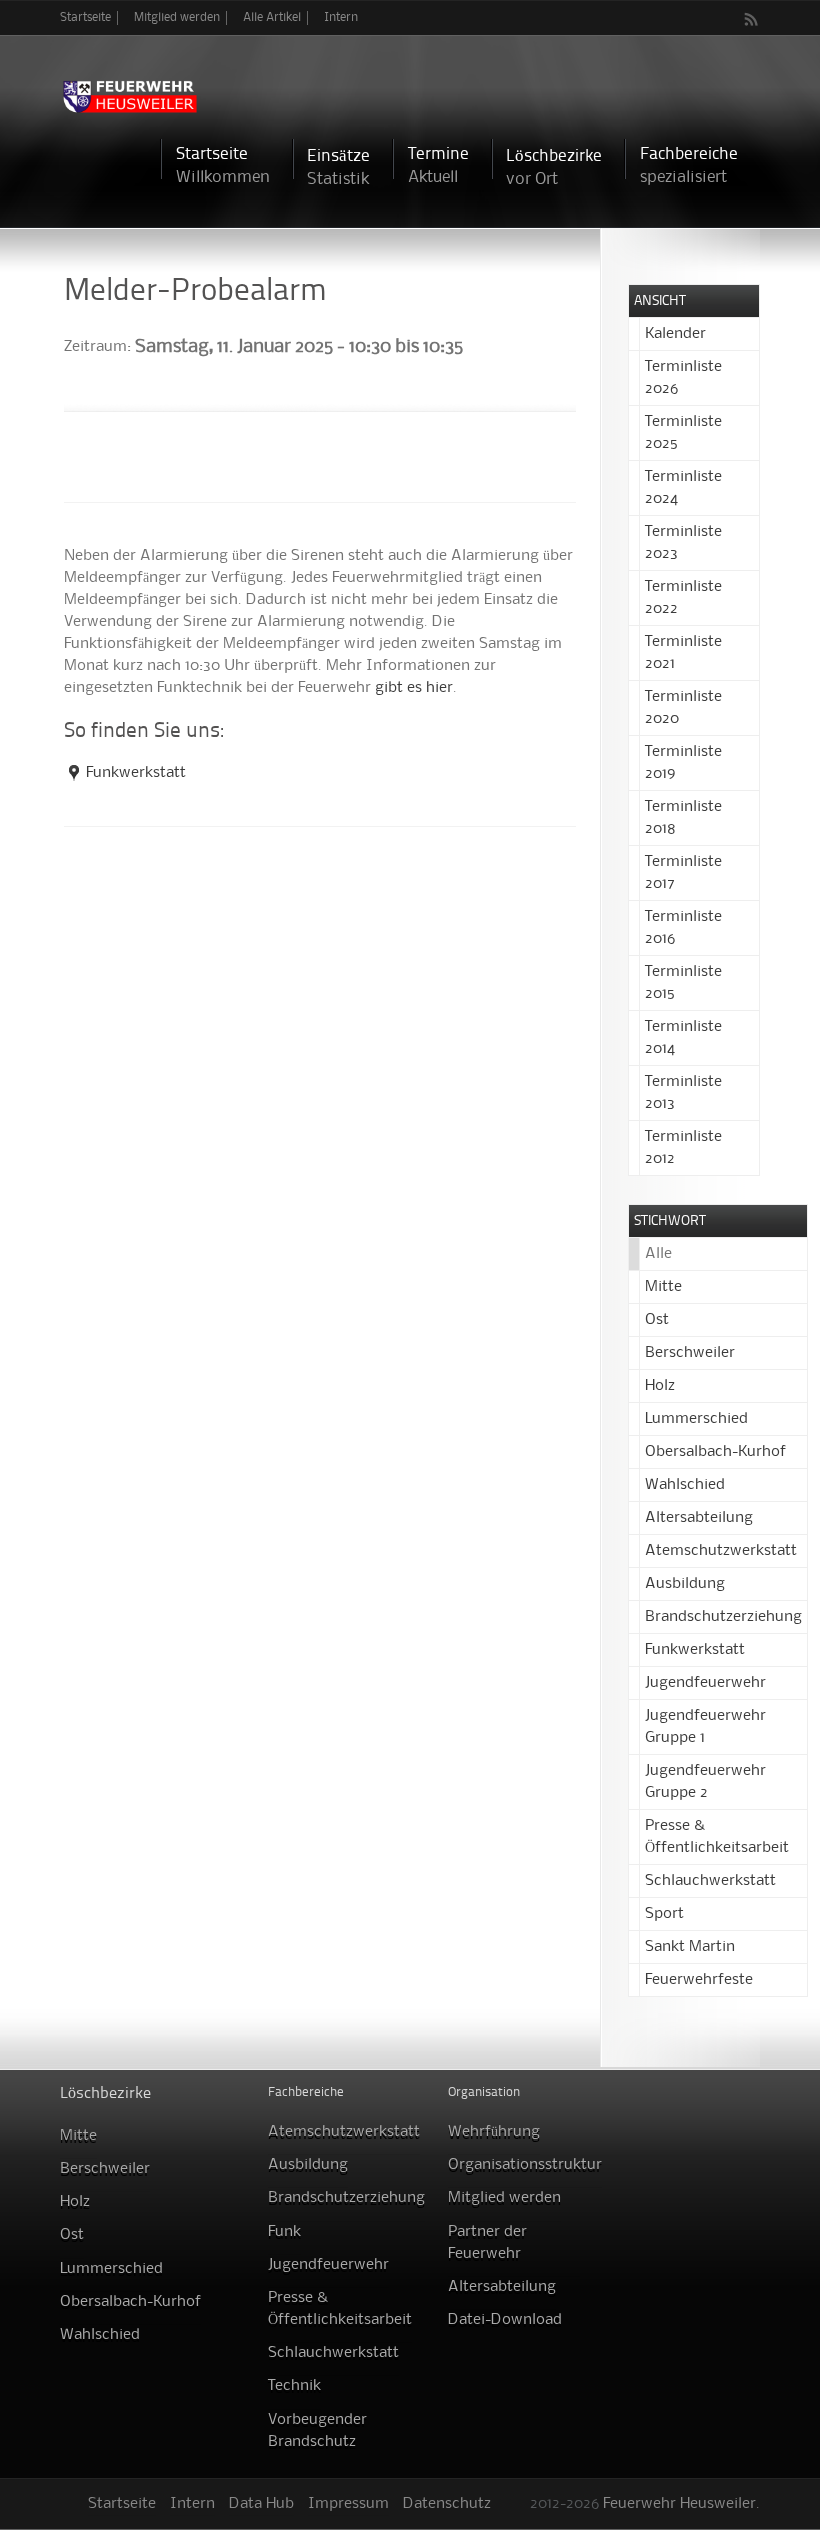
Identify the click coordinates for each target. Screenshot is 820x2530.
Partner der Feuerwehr (487, 2243)
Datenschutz (447, 2504)
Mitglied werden (177, 17)
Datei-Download (505, 2320)
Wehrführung (494, 2132)
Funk (284, 2232)
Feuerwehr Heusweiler (679, 2504)
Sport (664, 1914)
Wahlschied (685, 1485)
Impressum (348, 2504)
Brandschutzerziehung (723, 1617)
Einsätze (338, 167)
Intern (341, 17)
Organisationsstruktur (525, 2165)
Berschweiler (690, 1353)
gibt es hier (414, 688)
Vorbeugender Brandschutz (317, 2431)
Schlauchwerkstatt (710, 1881)
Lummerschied (696, 1419)
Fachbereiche (689, 165)
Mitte (663, 1287)
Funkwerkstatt (136, 773)
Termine (438, 165)
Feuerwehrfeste (699, 1980)
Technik (294, 2386)
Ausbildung (685, 1584)
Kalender (675, 334)
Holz (660, 1386)
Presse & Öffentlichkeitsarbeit (340, 2309)
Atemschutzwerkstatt (721, 1551)
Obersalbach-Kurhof (715, 1452)
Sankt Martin (690, 1947)
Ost (657, 1320)
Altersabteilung (699, 1518)
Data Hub (261, 2504)
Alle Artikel (272, 17)
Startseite (85, 17)
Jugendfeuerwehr (705, 1683)
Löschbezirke (554, 167)
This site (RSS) (752, 19)
